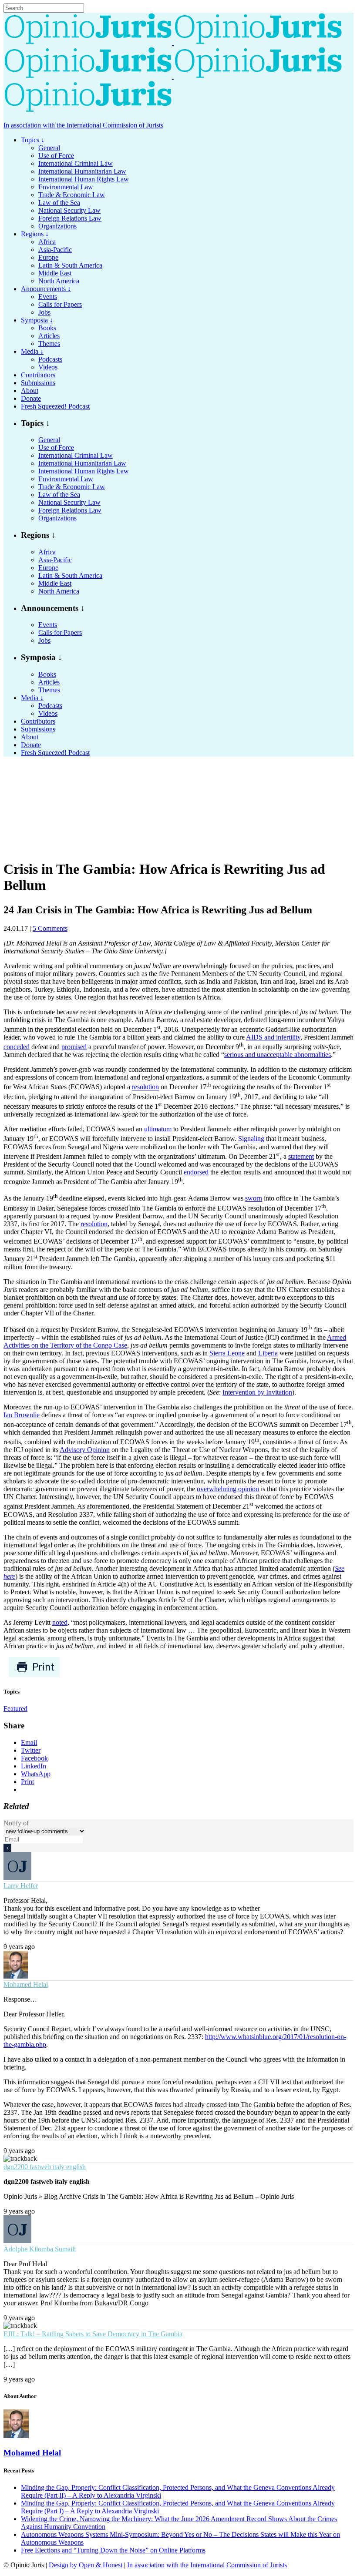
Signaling (251, 1139)
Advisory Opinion (85, 1450)
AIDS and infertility (273, 1037)
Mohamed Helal (26, 1984)
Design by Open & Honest (86, 2565)
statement (301, 1156)
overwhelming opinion (228, 1489)
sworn (254, 1199)
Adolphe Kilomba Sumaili (40, 2249)
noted (60, 1622)
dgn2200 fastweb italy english (45, 2167)
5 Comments (50, 928)
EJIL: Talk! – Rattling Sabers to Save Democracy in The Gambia (93, 2334)
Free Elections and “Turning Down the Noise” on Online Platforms (113, 2550)
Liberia (268, 1353)
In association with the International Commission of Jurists (83, 125)
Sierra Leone (227, 1353)
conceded (17, 1047)
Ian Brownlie (22, 1415)
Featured (15, 1709)
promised (74, 1047)
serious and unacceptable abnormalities (278, 1055)
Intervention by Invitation (257, 1392)
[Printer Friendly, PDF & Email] (34, 1675)
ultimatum (158, 1129)
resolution (145, 1087)
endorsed (196, 1172)
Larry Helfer (21, 1886)
